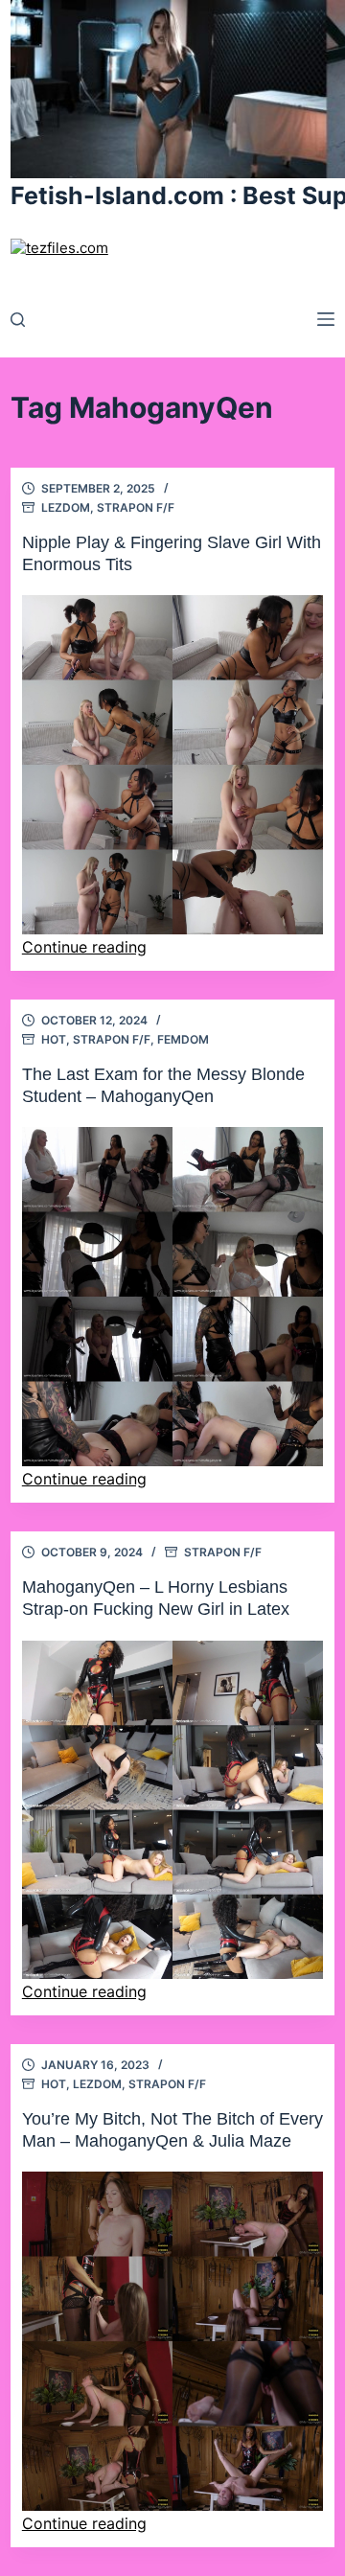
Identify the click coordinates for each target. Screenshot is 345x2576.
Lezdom (66, 507)
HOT (54, 1039)
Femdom (183, 1039)
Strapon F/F (136, 507)
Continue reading (84, 947)
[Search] (18, 320)
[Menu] (326, 319)
